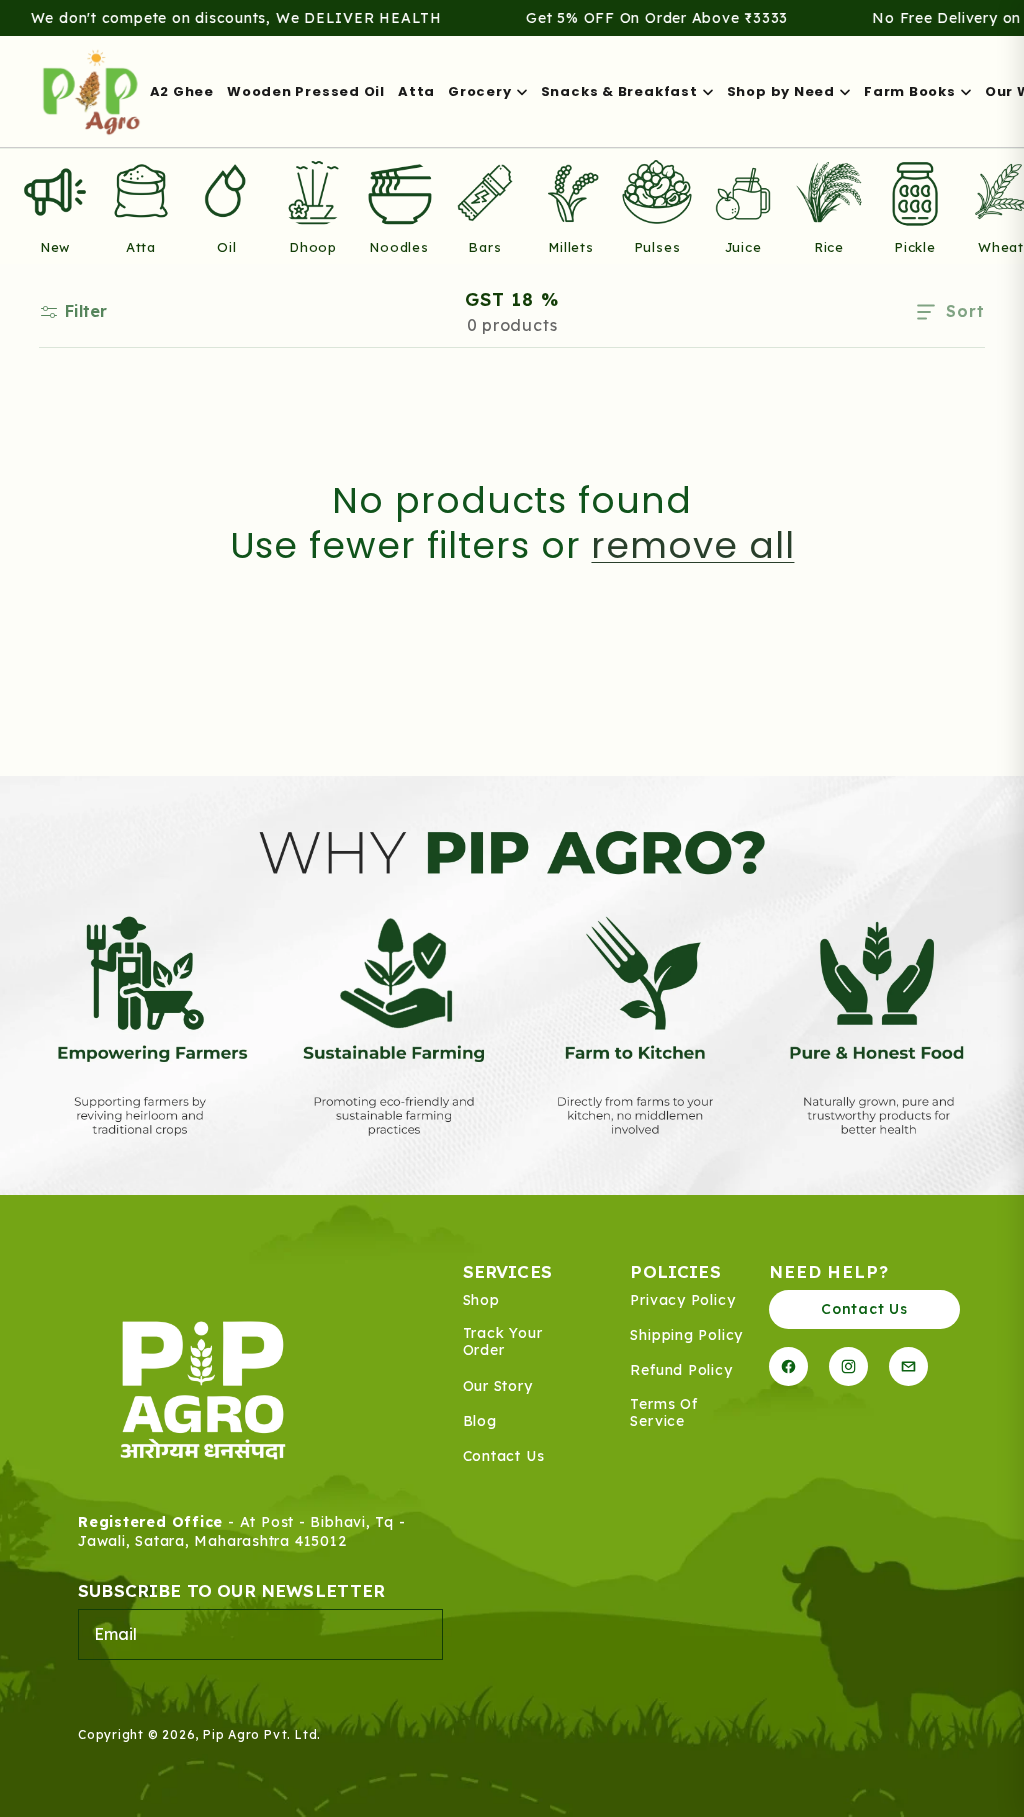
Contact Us (864, 1309)
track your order (503, 1342)
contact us (504, 1456)
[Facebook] (788, 1366)
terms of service (663, 1413)
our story (498, 1386)
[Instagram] (848, 1366)
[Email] (908, 1366)
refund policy (681, 1370)
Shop (481, 1300)
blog (480, 1421)
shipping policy (686, 1335)
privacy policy (682, 1300)
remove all (692, 545)
